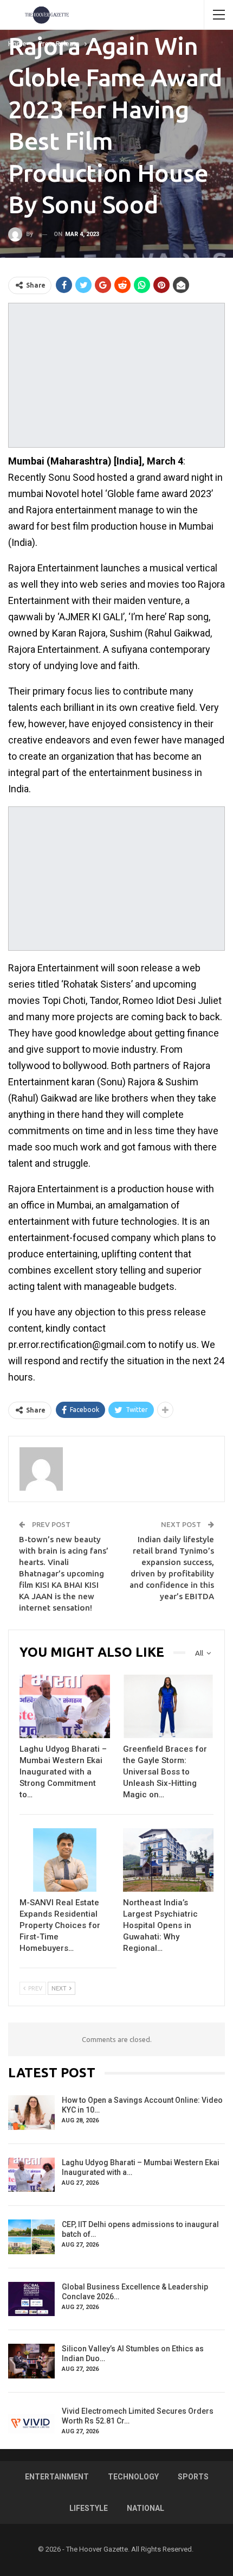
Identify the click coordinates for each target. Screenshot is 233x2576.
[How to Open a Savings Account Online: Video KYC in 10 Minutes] (31, 2113)
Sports (193, 2477)
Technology (133, 2477)
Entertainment (57, 2477)
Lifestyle (89, 2508)
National (145, 2508)
